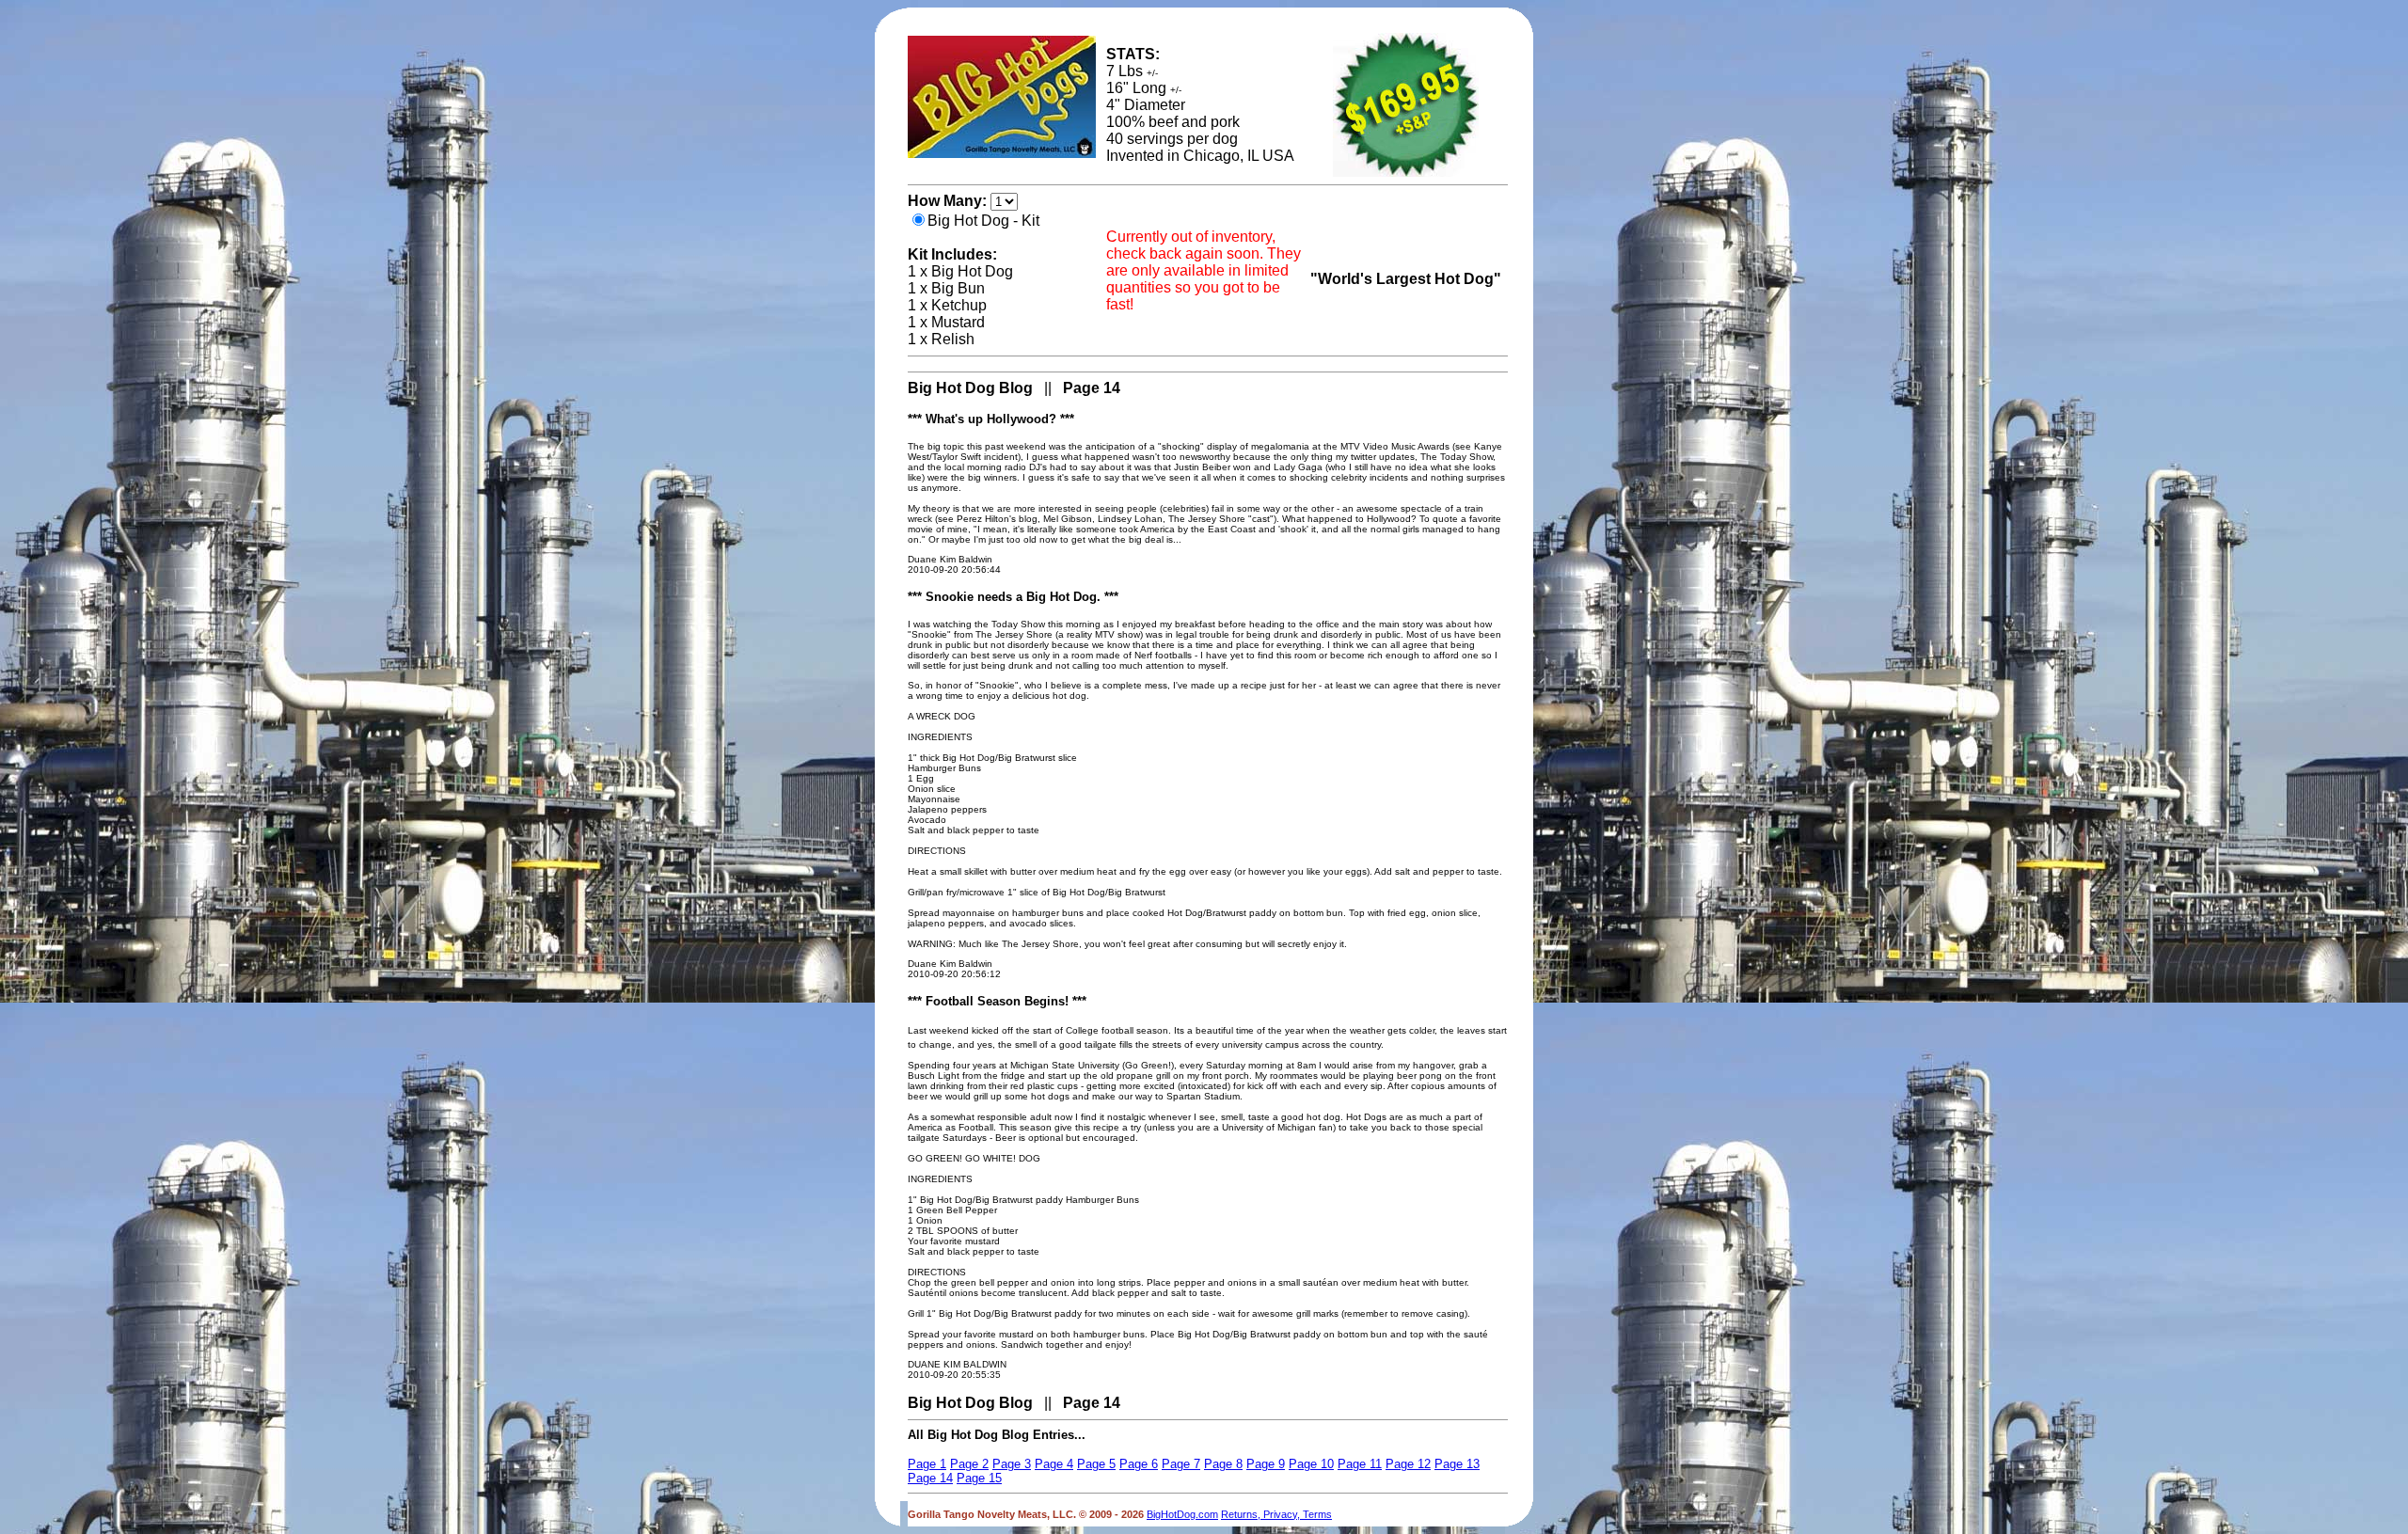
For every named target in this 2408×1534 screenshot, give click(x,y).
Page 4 (1054, 1464)
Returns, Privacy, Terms (1276, 1514)
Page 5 (1096, 1464)
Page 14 (930, 1478)
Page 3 (1012, 1464)
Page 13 (1457, 1464)
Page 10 (1311, 1464)
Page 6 (1139, 1464)
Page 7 (1181, 1464)
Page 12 (1408, 1464)
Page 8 (1223, 1464)
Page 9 (1266, 1464)
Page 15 (979, 1478)
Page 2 (969, 1464)
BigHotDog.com (1182, 1514)
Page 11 (1360, 1464)
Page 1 (927, 1464)
